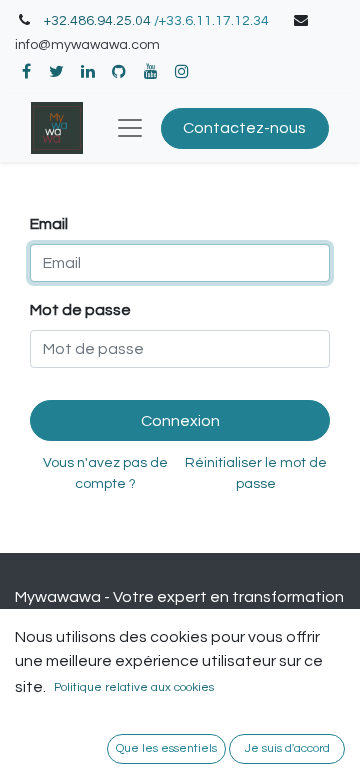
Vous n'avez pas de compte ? (105, 473)
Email (49, 224)
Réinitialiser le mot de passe (256, 473)
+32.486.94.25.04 (97, 21)
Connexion (180, 421)
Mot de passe (80, 310)
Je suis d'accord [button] (287, 748)
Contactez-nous (244, 128)
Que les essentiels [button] (166, 748)
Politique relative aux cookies (134, 687)
